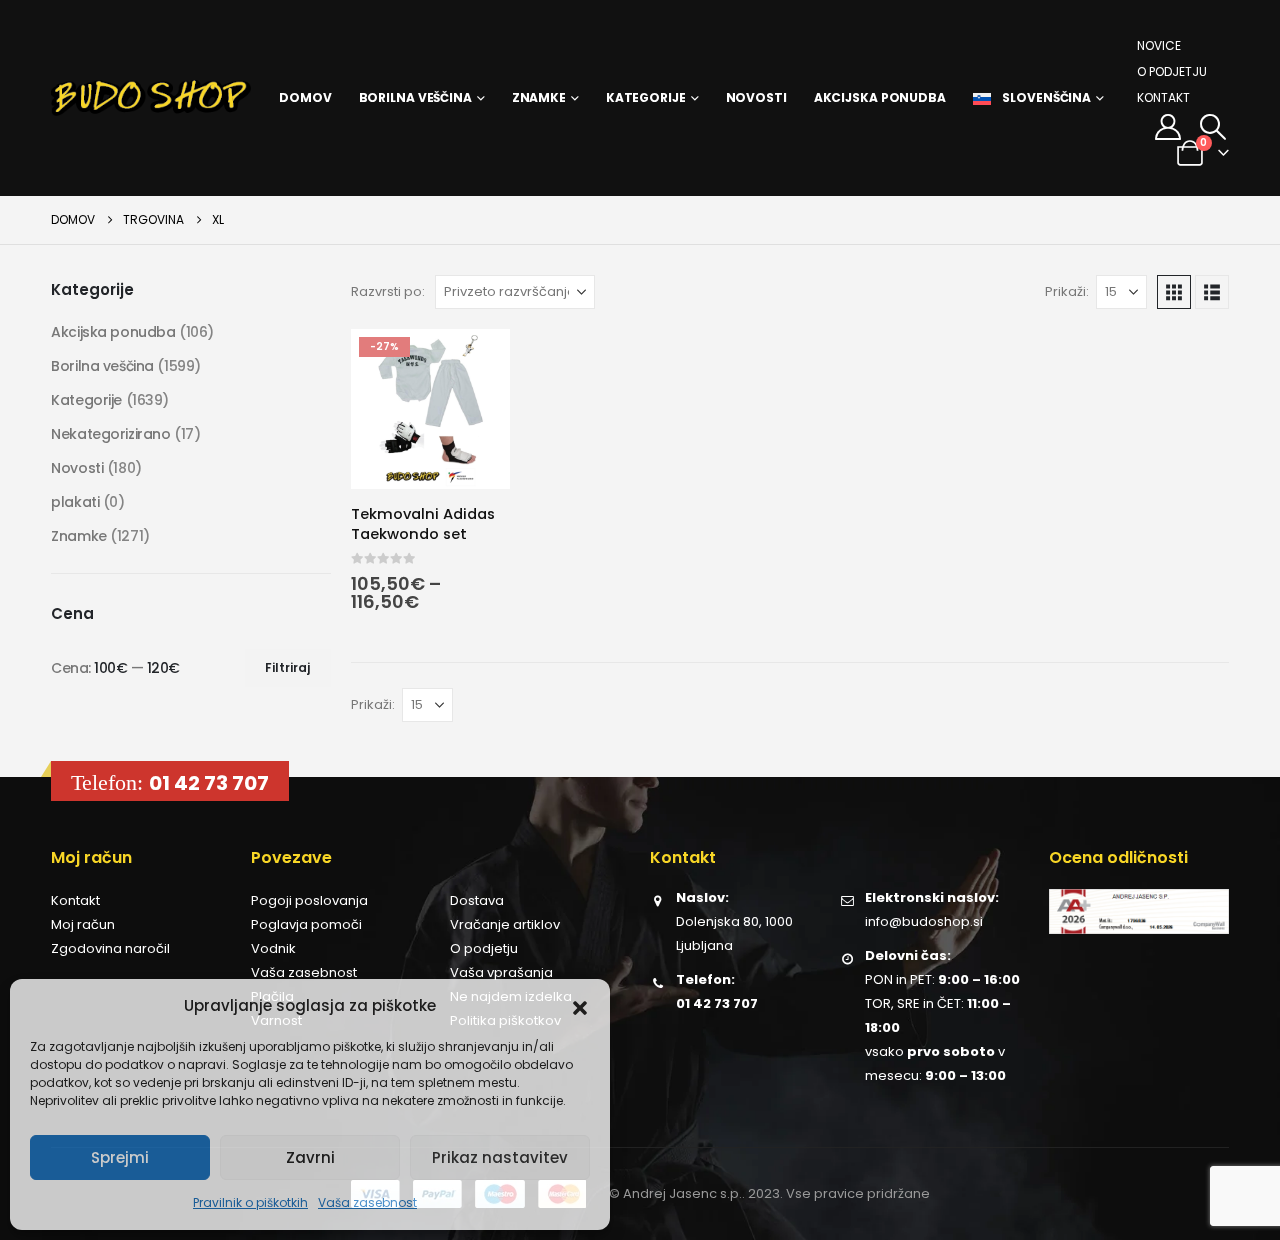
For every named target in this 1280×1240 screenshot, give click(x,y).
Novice (1159, 45)
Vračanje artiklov (505, 924)
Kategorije (646, 97)
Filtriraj (287, 667)
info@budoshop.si (924, 921)
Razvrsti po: (388, 291)
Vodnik (273, 948)
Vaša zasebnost (367, 1202)
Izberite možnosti (477, 362)
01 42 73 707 (209, 783)
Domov (305, 97)
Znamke (539, 97)
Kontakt (1163, 97)
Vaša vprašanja (501, 972)
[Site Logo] (151, 98)
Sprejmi (120, 1157)
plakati (75, 502)
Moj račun (83, 924)
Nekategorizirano (110, 434)
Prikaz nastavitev (500, 1157)
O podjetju (1172, 71)
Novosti (756, 97)
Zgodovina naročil (110, 948)
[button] (580, 1006)
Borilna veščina (415, 97)
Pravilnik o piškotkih (250, 1202)
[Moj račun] (1167, 127)
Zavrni (310, 1157)
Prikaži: (1067, 291)
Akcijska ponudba (880, 97)
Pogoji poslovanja (309, 900)
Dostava (477, 900)
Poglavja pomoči (306, 924)
